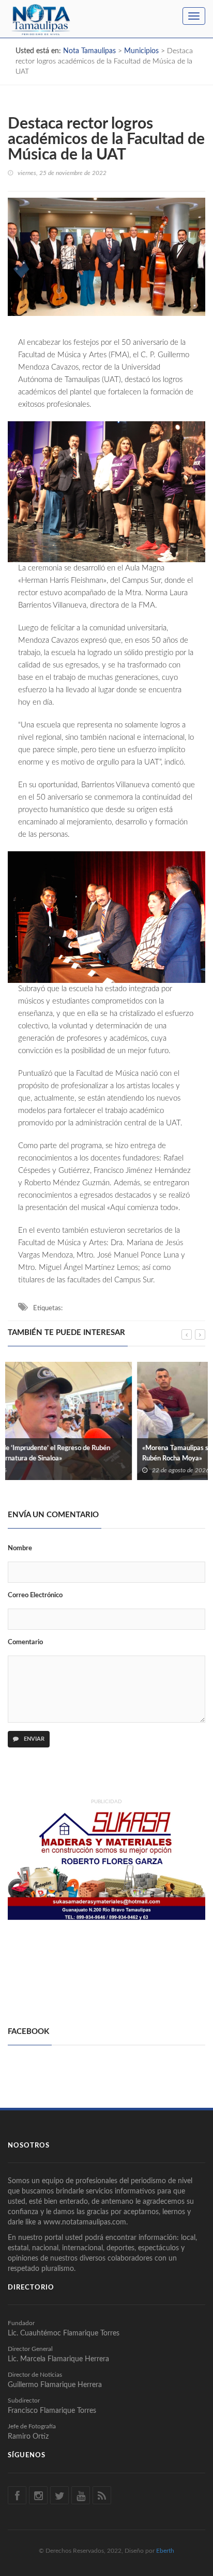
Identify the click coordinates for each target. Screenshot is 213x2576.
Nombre (20, 1548)
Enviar (33, 1739)
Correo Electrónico (35, 1595)
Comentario (25, 1642)
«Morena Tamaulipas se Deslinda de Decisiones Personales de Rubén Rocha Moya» (104, 1453)
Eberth (165, 2551)
